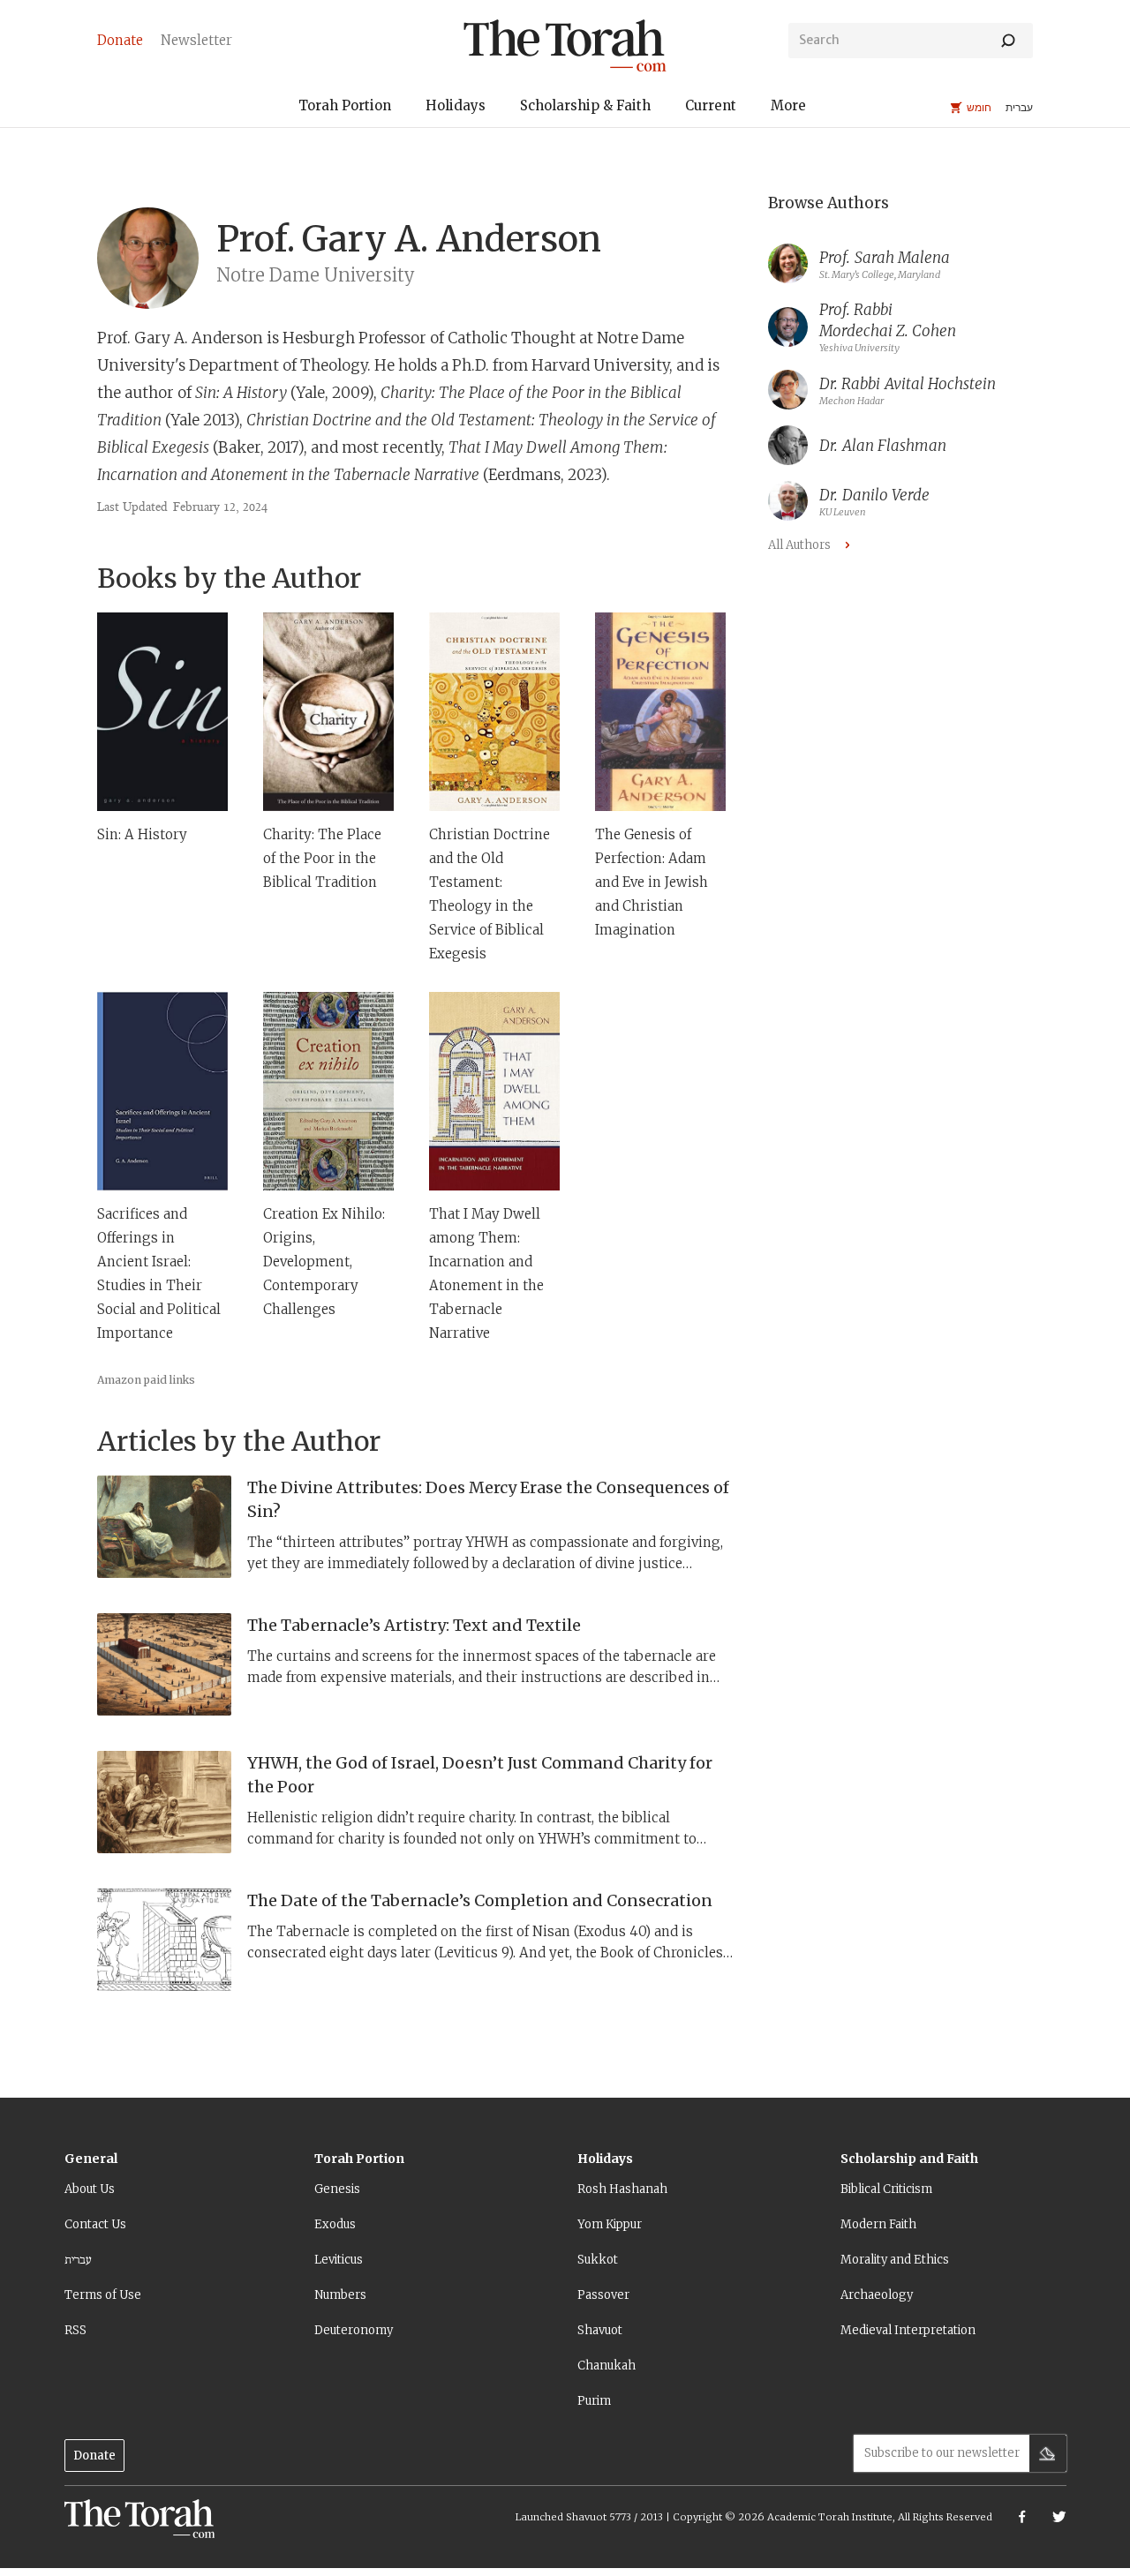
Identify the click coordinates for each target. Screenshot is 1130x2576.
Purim (594, 2401)
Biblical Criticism (886, 2189)
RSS (75, 2330)
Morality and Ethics (895, 2260)
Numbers (340, 2295)
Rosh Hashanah (622, 2189)
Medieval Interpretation (908, 2330)
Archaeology (877, 2295)
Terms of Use (103, 2295)
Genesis (337, 2189)
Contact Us (95, 2224)
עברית (78, 2260)
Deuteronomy (354, 2330)
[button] (345, 108)
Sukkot (598, 2260)
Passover (603, 2295)
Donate (94, 2456)
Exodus (335, 2224)
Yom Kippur (610, 2224)
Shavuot (600, 2330)
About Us (90, 2189)
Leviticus (339, 2260)
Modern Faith (878, 2224)
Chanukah (606, 2366)
